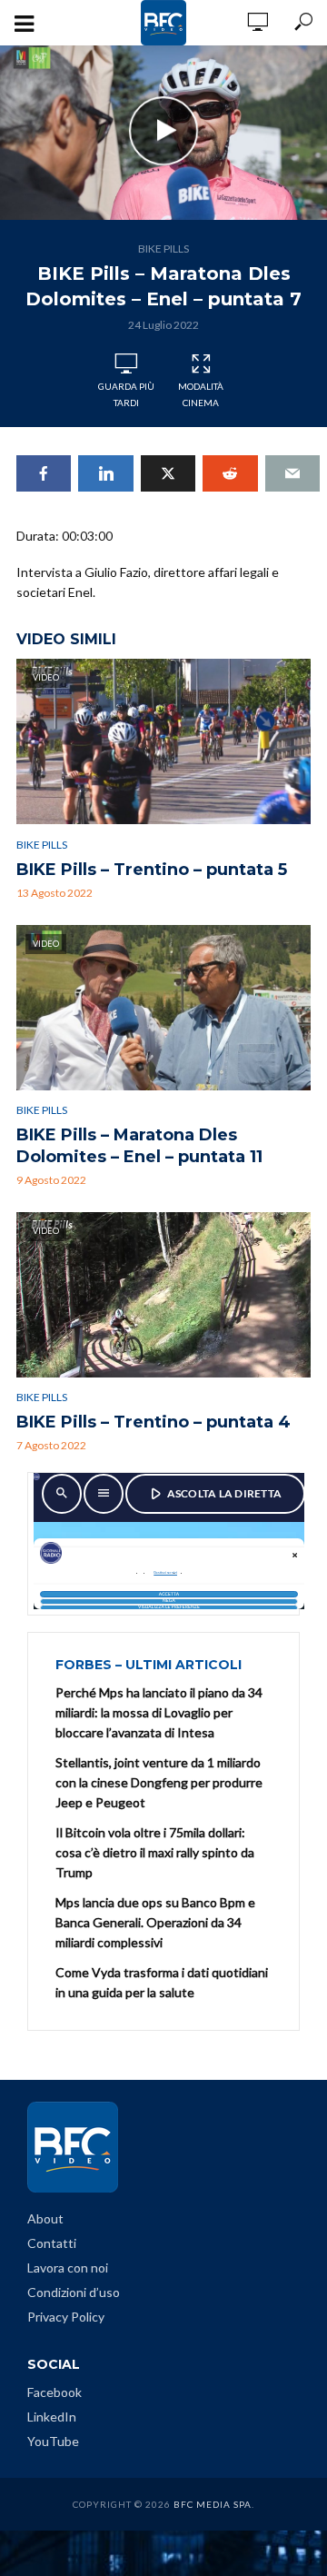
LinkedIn (52, 2417)
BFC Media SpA (213, 2504)
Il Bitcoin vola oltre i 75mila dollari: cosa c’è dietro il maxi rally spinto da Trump (155, 1852)
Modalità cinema (201, 394)
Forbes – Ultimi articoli (149, 1665)
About (45, 2218)
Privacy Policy (66, 2317)
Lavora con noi (68, 2268)
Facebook (54, 2392)
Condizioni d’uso (74, 2292)
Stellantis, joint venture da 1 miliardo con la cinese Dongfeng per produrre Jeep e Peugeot (159, 1782)
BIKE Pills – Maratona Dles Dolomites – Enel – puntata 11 (139, 1146)
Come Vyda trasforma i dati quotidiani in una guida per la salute (162, 1982)
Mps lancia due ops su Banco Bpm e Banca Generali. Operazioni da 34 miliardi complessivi (155, 1922)
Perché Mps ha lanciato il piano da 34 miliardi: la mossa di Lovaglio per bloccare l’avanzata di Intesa (159, 1712)
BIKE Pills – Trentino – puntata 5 (152, 870)
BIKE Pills (163, 249)
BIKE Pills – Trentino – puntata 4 (154, 1422)
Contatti (52, 2243)
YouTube (53, 2441)
